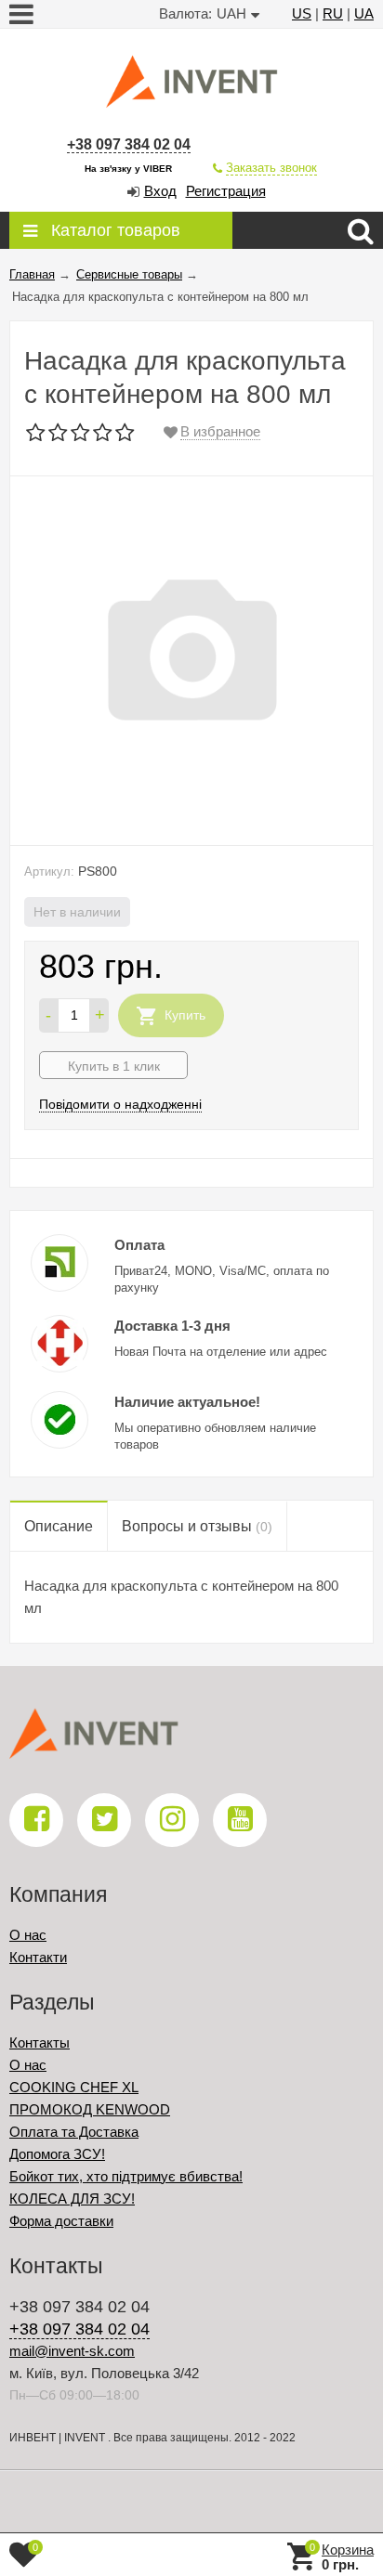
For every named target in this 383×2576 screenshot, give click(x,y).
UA (364, 13)
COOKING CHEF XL (74, 2087)
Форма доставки (61, 2221)
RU (333, 13)
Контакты (40, 2043)
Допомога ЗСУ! (57, 2154)
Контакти (38, 1957)
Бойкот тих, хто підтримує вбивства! (126, 2176)
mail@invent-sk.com (72, 2351)
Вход (160, 191)
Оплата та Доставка (74, 2132)
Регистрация (226, 191)
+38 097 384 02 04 (129, 144)
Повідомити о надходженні (120, 1104)
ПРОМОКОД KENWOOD (90, 2109)
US (302, 13)
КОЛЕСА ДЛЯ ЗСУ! (72, 2199)
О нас (28, 1935)
